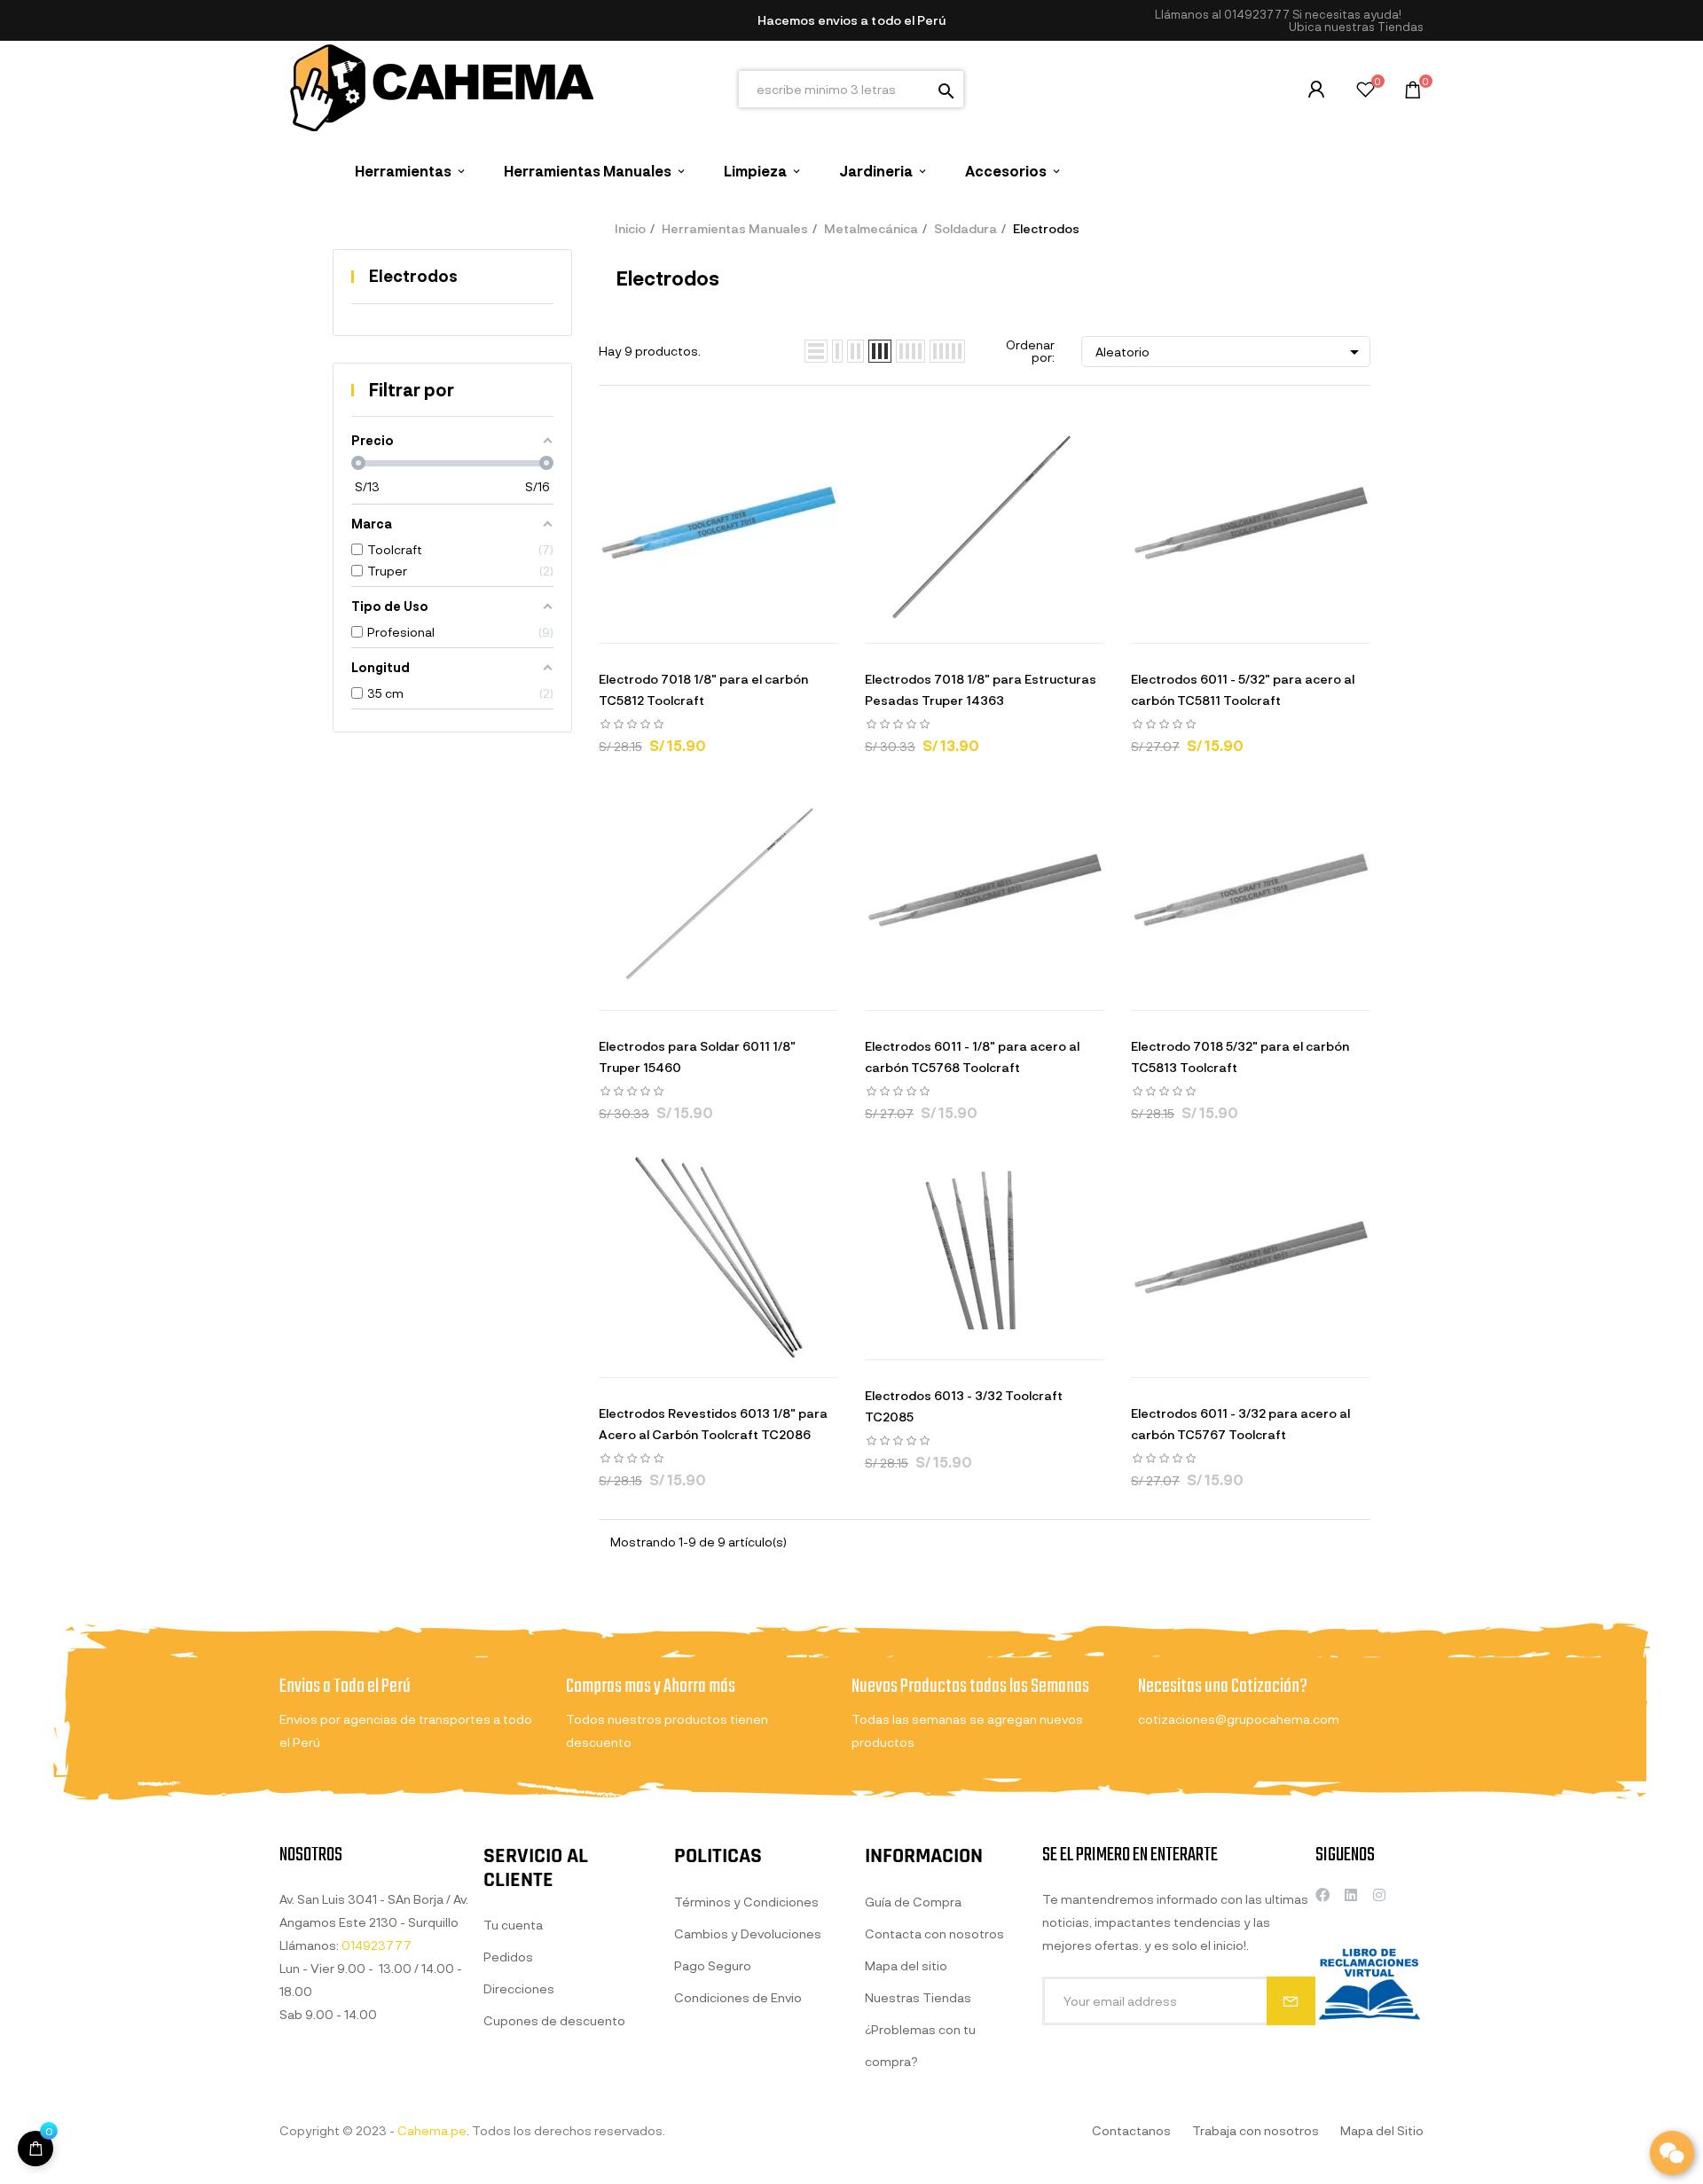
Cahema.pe (432, 2130)
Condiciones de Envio (738, 1997)
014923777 (1257, 14)
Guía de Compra (913, 1902)
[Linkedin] (1351, 1895)
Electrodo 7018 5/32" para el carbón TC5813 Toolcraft (1240, 1057)
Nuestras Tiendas (918, 1997)
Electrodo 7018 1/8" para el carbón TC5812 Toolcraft (703, 689)
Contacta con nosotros (934, 1934)
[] (652, 625)
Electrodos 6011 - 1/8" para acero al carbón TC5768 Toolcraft (972, 1057)
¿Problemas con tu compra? (920, 2045)
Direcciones (519, 1988)
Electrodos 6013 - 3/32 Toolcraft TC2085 (964, 1406)
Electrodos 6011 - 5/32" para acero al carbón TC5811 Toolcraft (1243, 689)
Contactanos (1131, 2130)
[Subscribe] (1291, 2001)
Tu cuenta (513, 1925)
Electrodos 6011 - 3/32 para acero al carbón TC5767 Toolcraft (1240, 1424)
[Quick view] (696, 625)
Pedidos (508, 1957)
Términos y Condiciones (746, 1902)
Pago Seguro (713, 1965)
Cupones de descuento (554, 2020)
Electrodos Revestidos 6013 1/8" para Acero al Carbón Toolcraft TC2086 (713, 1424)
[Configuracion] (1316, 90)
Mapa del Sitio (1382, 2130)
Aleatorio (1230, 352)
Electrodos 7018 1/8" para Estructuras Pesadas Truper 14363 (981, 689)
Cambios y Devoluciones (748, 1934)
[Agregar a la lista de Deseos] (741, 625)
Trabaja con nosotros (1256, 2130)
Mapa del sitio (906, 1965)
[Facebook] (1322, 1895)
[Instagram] (1379, 1895)
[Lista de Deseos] (1366, 92)
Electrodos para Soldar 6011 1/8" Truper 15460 (697, 1057)
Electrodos (413, 276)
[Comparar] (785, 625)
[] (35, 2149)
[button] (1356, 27)
